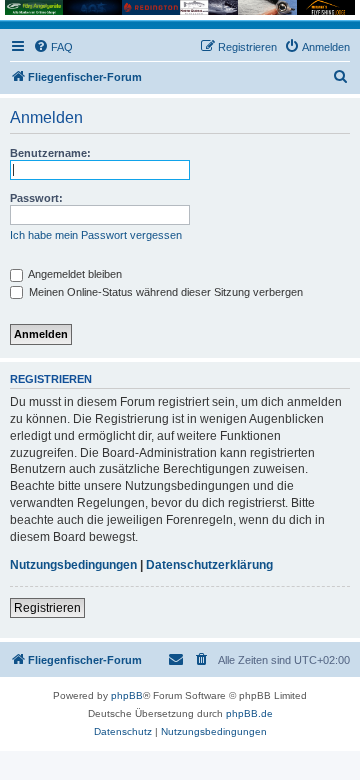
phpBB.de (249, 713)
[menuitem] (53, 47)
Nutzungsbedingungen (73, 565)
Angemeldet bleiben (74, 274)
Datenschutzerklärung (209, 565)
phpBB (127, 695)
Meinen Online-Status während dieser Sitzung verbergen (164, 292)
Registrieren (47, 608)
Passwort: (36, 198)
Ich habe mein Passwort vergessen (96, 235)
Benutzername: (50, 153)
